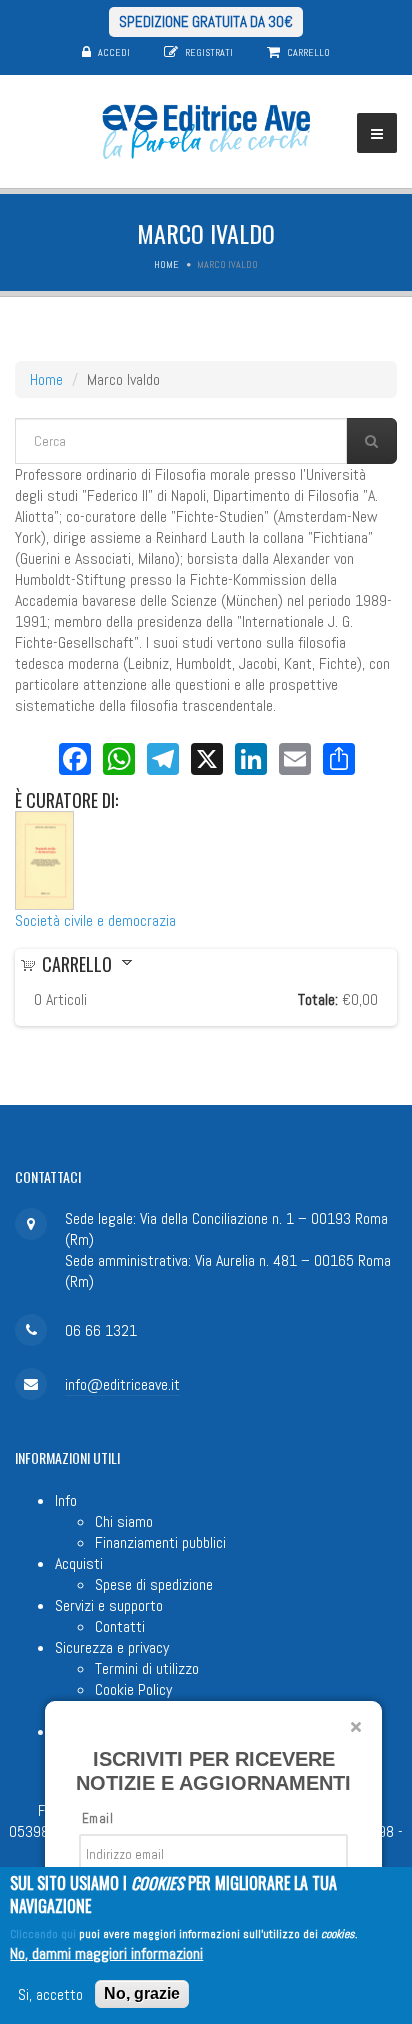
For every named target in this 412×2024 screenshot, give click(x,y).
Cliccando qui (43, 1934)
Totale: (318, 999)
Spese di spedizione (154, 1584)
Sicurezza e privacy (112, 1647)
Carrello (308, 52)
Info (66, 1500)
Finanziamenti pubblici (160, 1542)
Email (97, 1818)
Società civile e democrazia (95, 920)
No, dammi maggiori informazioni (106, 1953)
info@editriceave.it (122, 1384)
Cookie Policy (133, 1689)
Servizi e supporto (109, 1605)
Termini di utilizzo (147, 1668)
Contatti (120, 1626)
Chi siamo (124, 1521)
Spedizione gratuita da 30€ (206, 21)
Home (166, 264)
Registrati (209, 52)
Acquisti (79, 1563)
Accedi (114, 52)
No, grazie (142, 1993)
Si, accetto (50, 1994)
